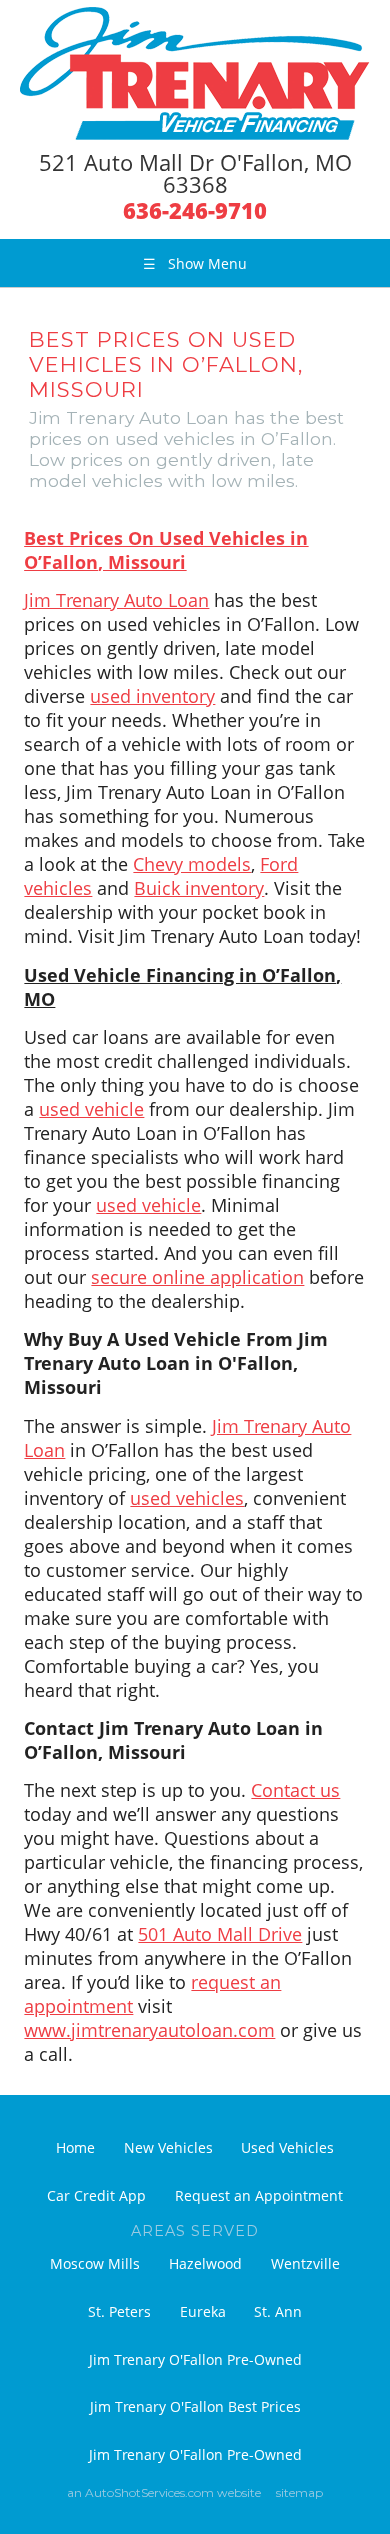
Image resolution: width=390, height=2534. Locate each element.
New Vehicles (168, 2147)
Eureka (203, 2311)
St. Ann (278, 2311)
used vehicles (187, 1498)
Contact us (295, 1790)
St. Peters (119, 2311)
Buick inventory (199, 888)
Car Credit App (96, 2195)
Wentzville (305, 2263)
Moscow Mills (95, 2263)
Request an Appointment (259, 2195)
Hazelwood (205, 2263)
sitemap (299, 2492)
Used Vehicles (287, 2147)
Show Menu (195, 263)
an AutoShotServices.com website (164, 2492)
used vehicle (91, 1109)
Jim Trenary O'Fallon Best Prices (195, 2406)
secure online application (197, 1277)
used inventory (152, 696)
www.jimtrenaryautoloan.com (149, 2030)
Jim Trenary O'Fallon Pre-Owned (195, 2359)
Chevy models (192, 864)
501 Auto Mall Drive (220, 1934)
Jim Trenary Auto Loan (116, 600)
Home (75, 2147)
